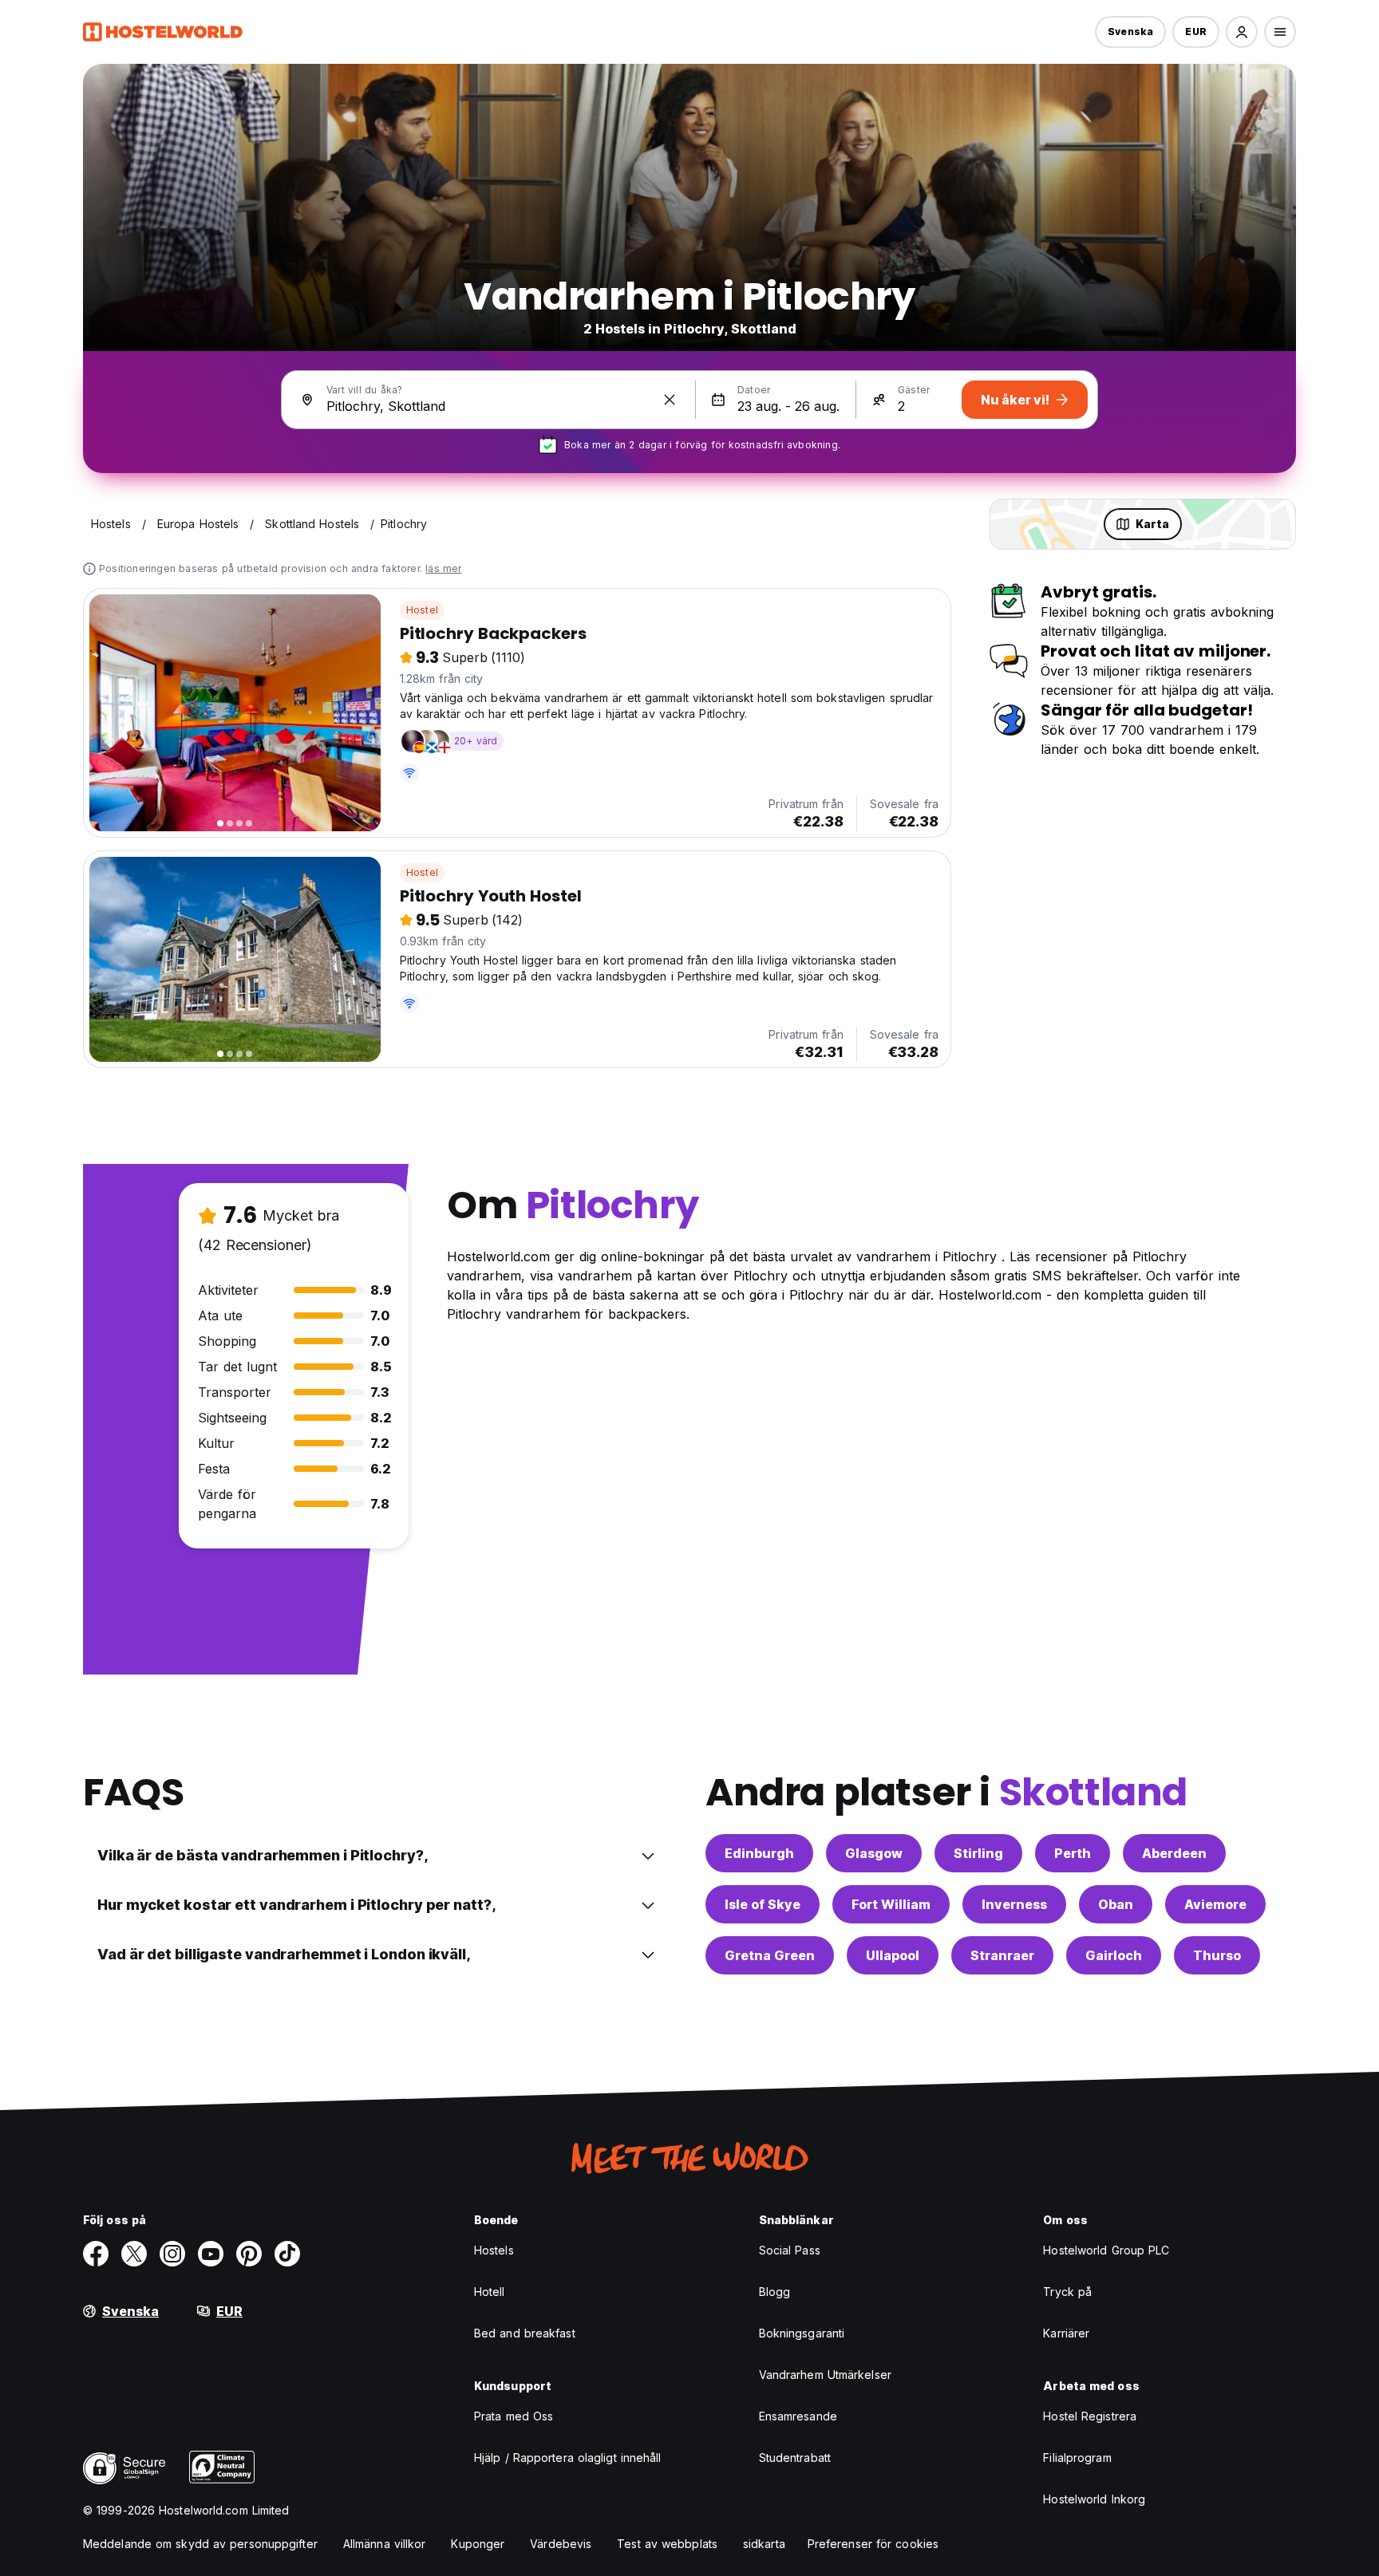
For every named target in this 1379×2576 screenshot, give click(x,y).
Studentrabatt (795, 2458)
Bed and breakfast (525, 2333)
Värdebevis (561, 2544)
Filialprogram (1077, 2458)
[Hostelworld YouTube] (211, 2254)
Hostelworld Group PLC (1106, 2250)
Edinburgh (759, 1853)
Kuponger (478, 2544)
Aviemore (1215, 1904)
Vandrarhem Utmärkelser (825, 2375)
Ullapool (893, 1955)
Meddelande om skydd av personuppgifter (200, 2544)
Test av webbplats (667, 2544)
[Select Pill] (1242, 32)
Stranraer (1002, 1955)
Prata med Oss (514, 2416)
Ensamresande (798, 2416)
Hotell (490, 2292)
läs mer (443, 568)
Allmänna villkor (385, 2544)
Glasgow (874, 1853)
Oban (1116, 1904)
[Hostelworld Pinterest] (249, 2254)
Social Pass (790, 2250)
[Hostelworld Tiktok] (287, 2254)
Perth (1073, 1853)
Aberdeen (1174, 1853)
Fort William (891, 1904)
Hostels (494, 2250)
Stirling (978, 1853)
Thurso (1217, 1955)
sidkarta (764, 2544)
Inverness (1014, 1904)
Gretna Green (770, 1955)
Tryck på (1067, 2292)
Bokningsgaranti (802, 2333)
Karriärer (1066, 2333)
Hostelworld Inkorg (1094, 2499)
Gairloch (1114, 1955)
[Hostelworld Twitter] (134, 2254)
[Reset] (670, 400)
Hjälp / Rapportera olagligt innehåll (568, 2458)
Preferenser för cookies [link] (873, 2544)
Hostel (422, 610)
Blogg (775, 2292)
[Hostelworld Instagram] (172, 2254)
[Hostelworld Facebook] (96, 2254)
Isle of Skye (763, 1904)
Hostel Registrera (1090, 2416)
